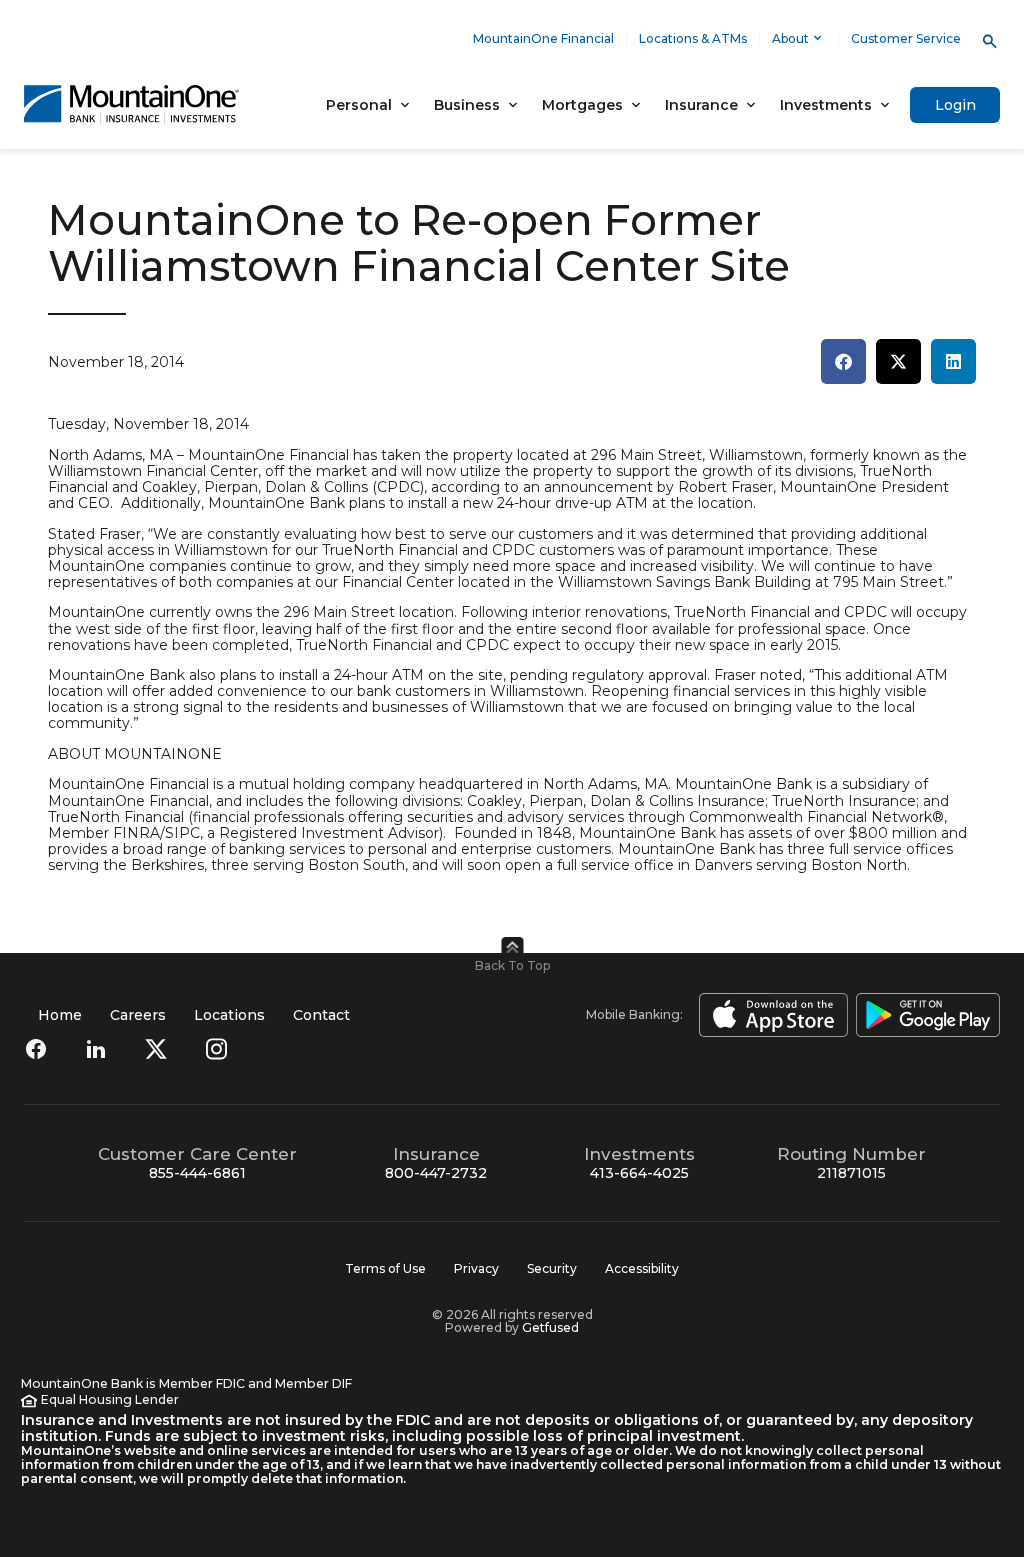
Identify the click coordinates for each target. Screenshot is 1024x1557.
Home (60, 1015)
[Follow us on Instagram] (216, 1049)
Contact (321, 1015)
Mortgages (582, 105)
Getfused (550, 1327)
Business (467, 105)
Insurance (701, 105)
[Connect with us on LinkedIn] (96, 1049)
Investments (826, 105)
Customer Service (906, 38)
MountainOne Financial (543, 38)
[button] (843, 361)
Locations (229, 1015)
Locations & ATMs (693, 38)
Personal (359, 105)
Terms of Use (385, 1268)
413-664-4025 (639, 1173)
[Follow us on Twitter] (156, 1049)
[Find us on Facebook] (36, 1049)
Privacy (476, 1268)
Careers (138, 1015)
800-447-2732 (436, 1173)
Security (552, 1268)
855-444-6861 (197, 1173)
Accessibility (642, 1268)
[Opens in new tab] (769, 1015)
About (790, 38)
